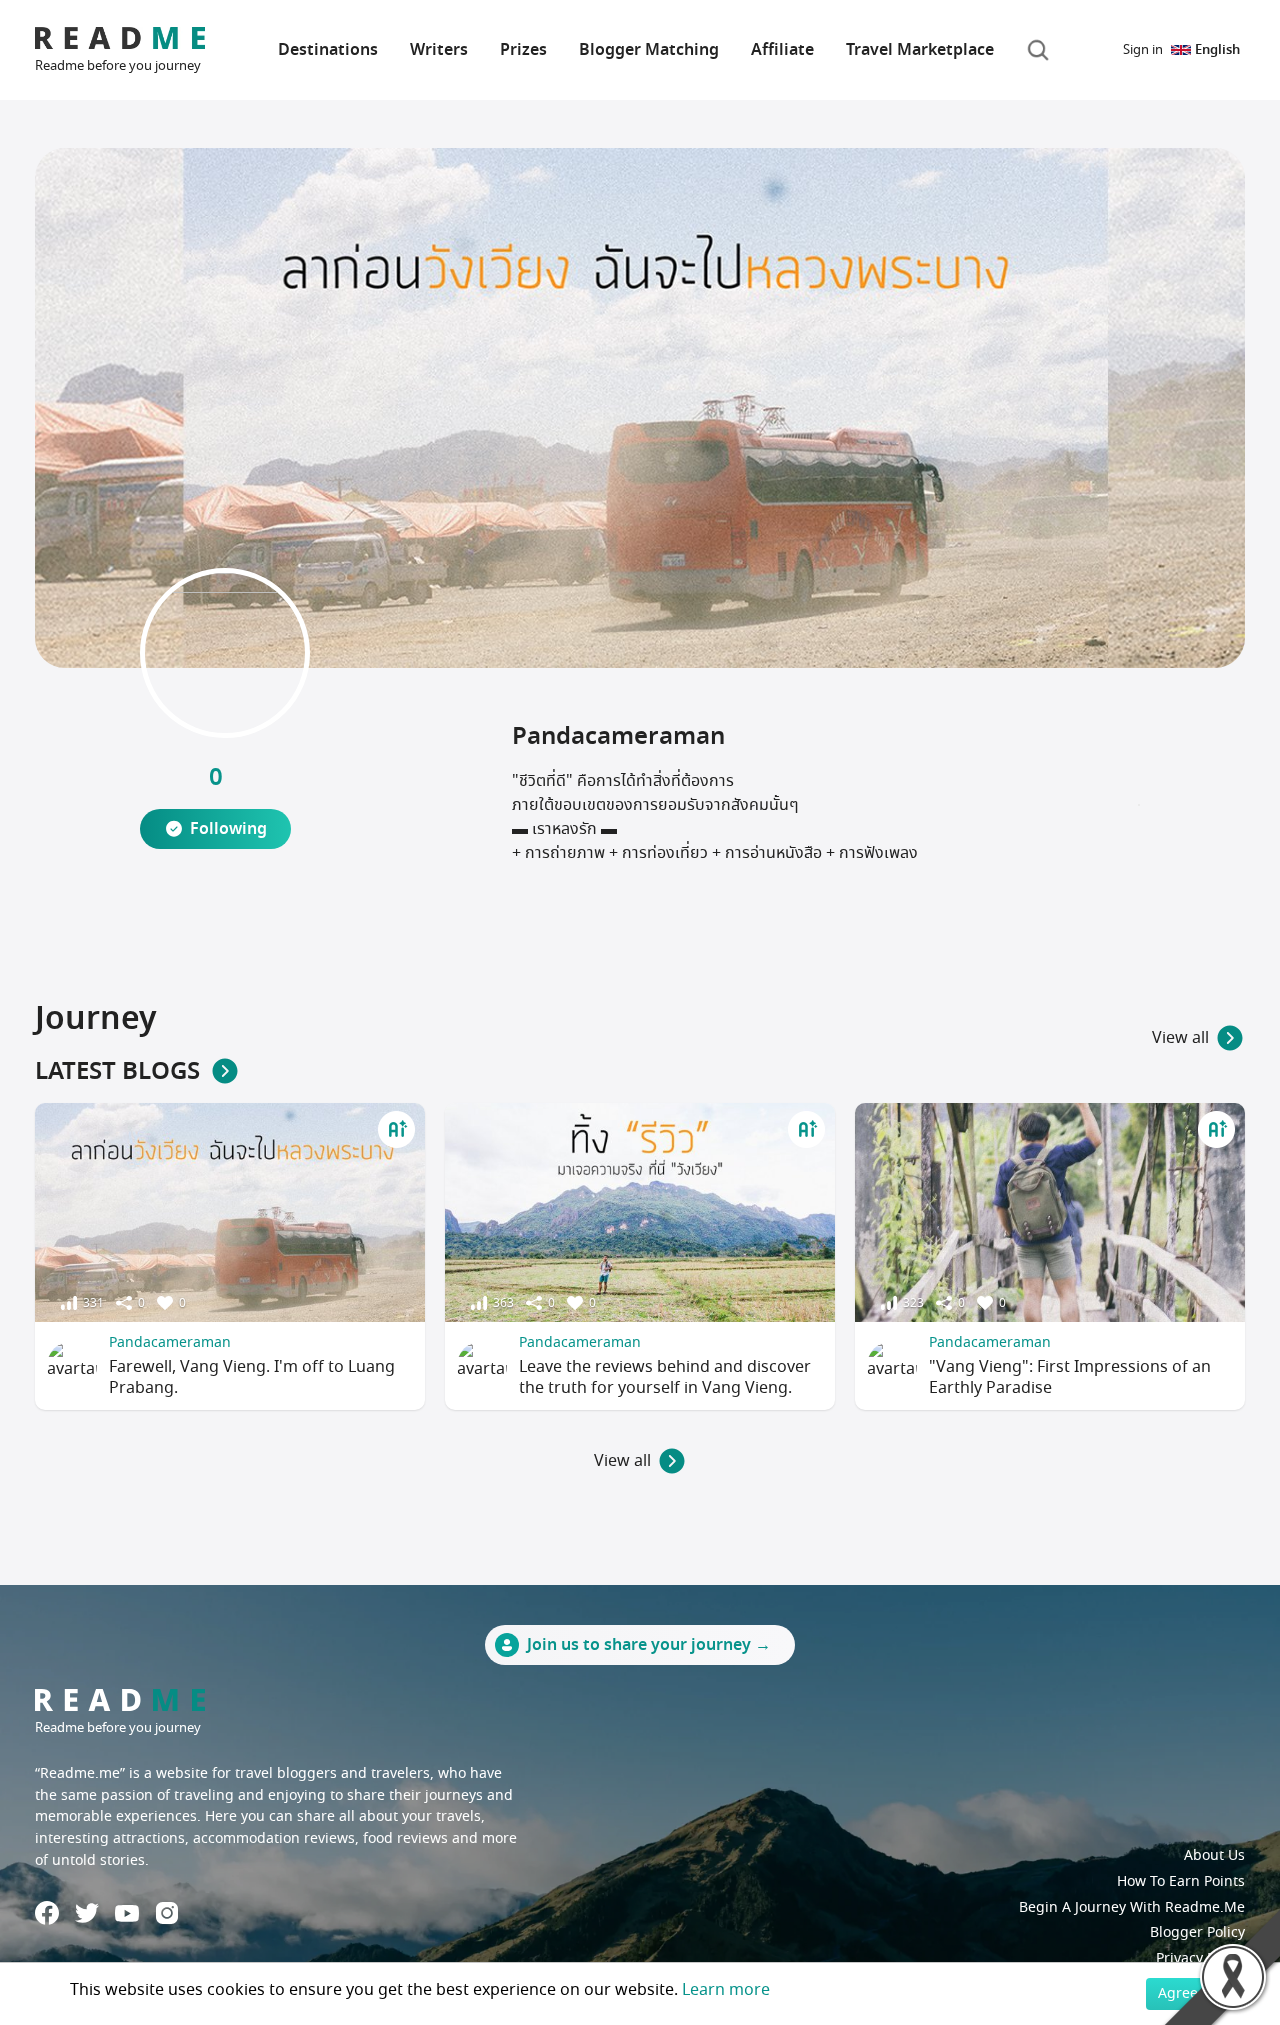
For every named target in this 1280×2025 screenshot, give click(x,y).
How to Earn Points (1181, 1881)
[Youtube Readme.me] (127, 1913)
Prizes (523, 50)
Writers (439, 50)
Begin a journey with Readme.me (1132, 1907)
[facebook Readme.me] (47, 1913)
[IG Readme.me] (167, 1913)
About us (1214, 1855)
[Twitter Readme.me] (87, 1913)
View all (1180, 1038)
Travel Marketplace (920, 50)
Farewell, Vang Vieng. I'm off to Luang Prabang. (252, 1377)
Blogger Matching (649, 50)
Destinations (328, 50)
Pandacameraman (170, 1342)
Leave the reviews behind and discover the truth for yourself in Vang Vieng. (665, 1377)
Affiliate (782, 50)
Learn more (726, 1990)
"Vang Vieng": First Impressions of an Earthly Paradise (1070, 1377)
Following (228, 829)
